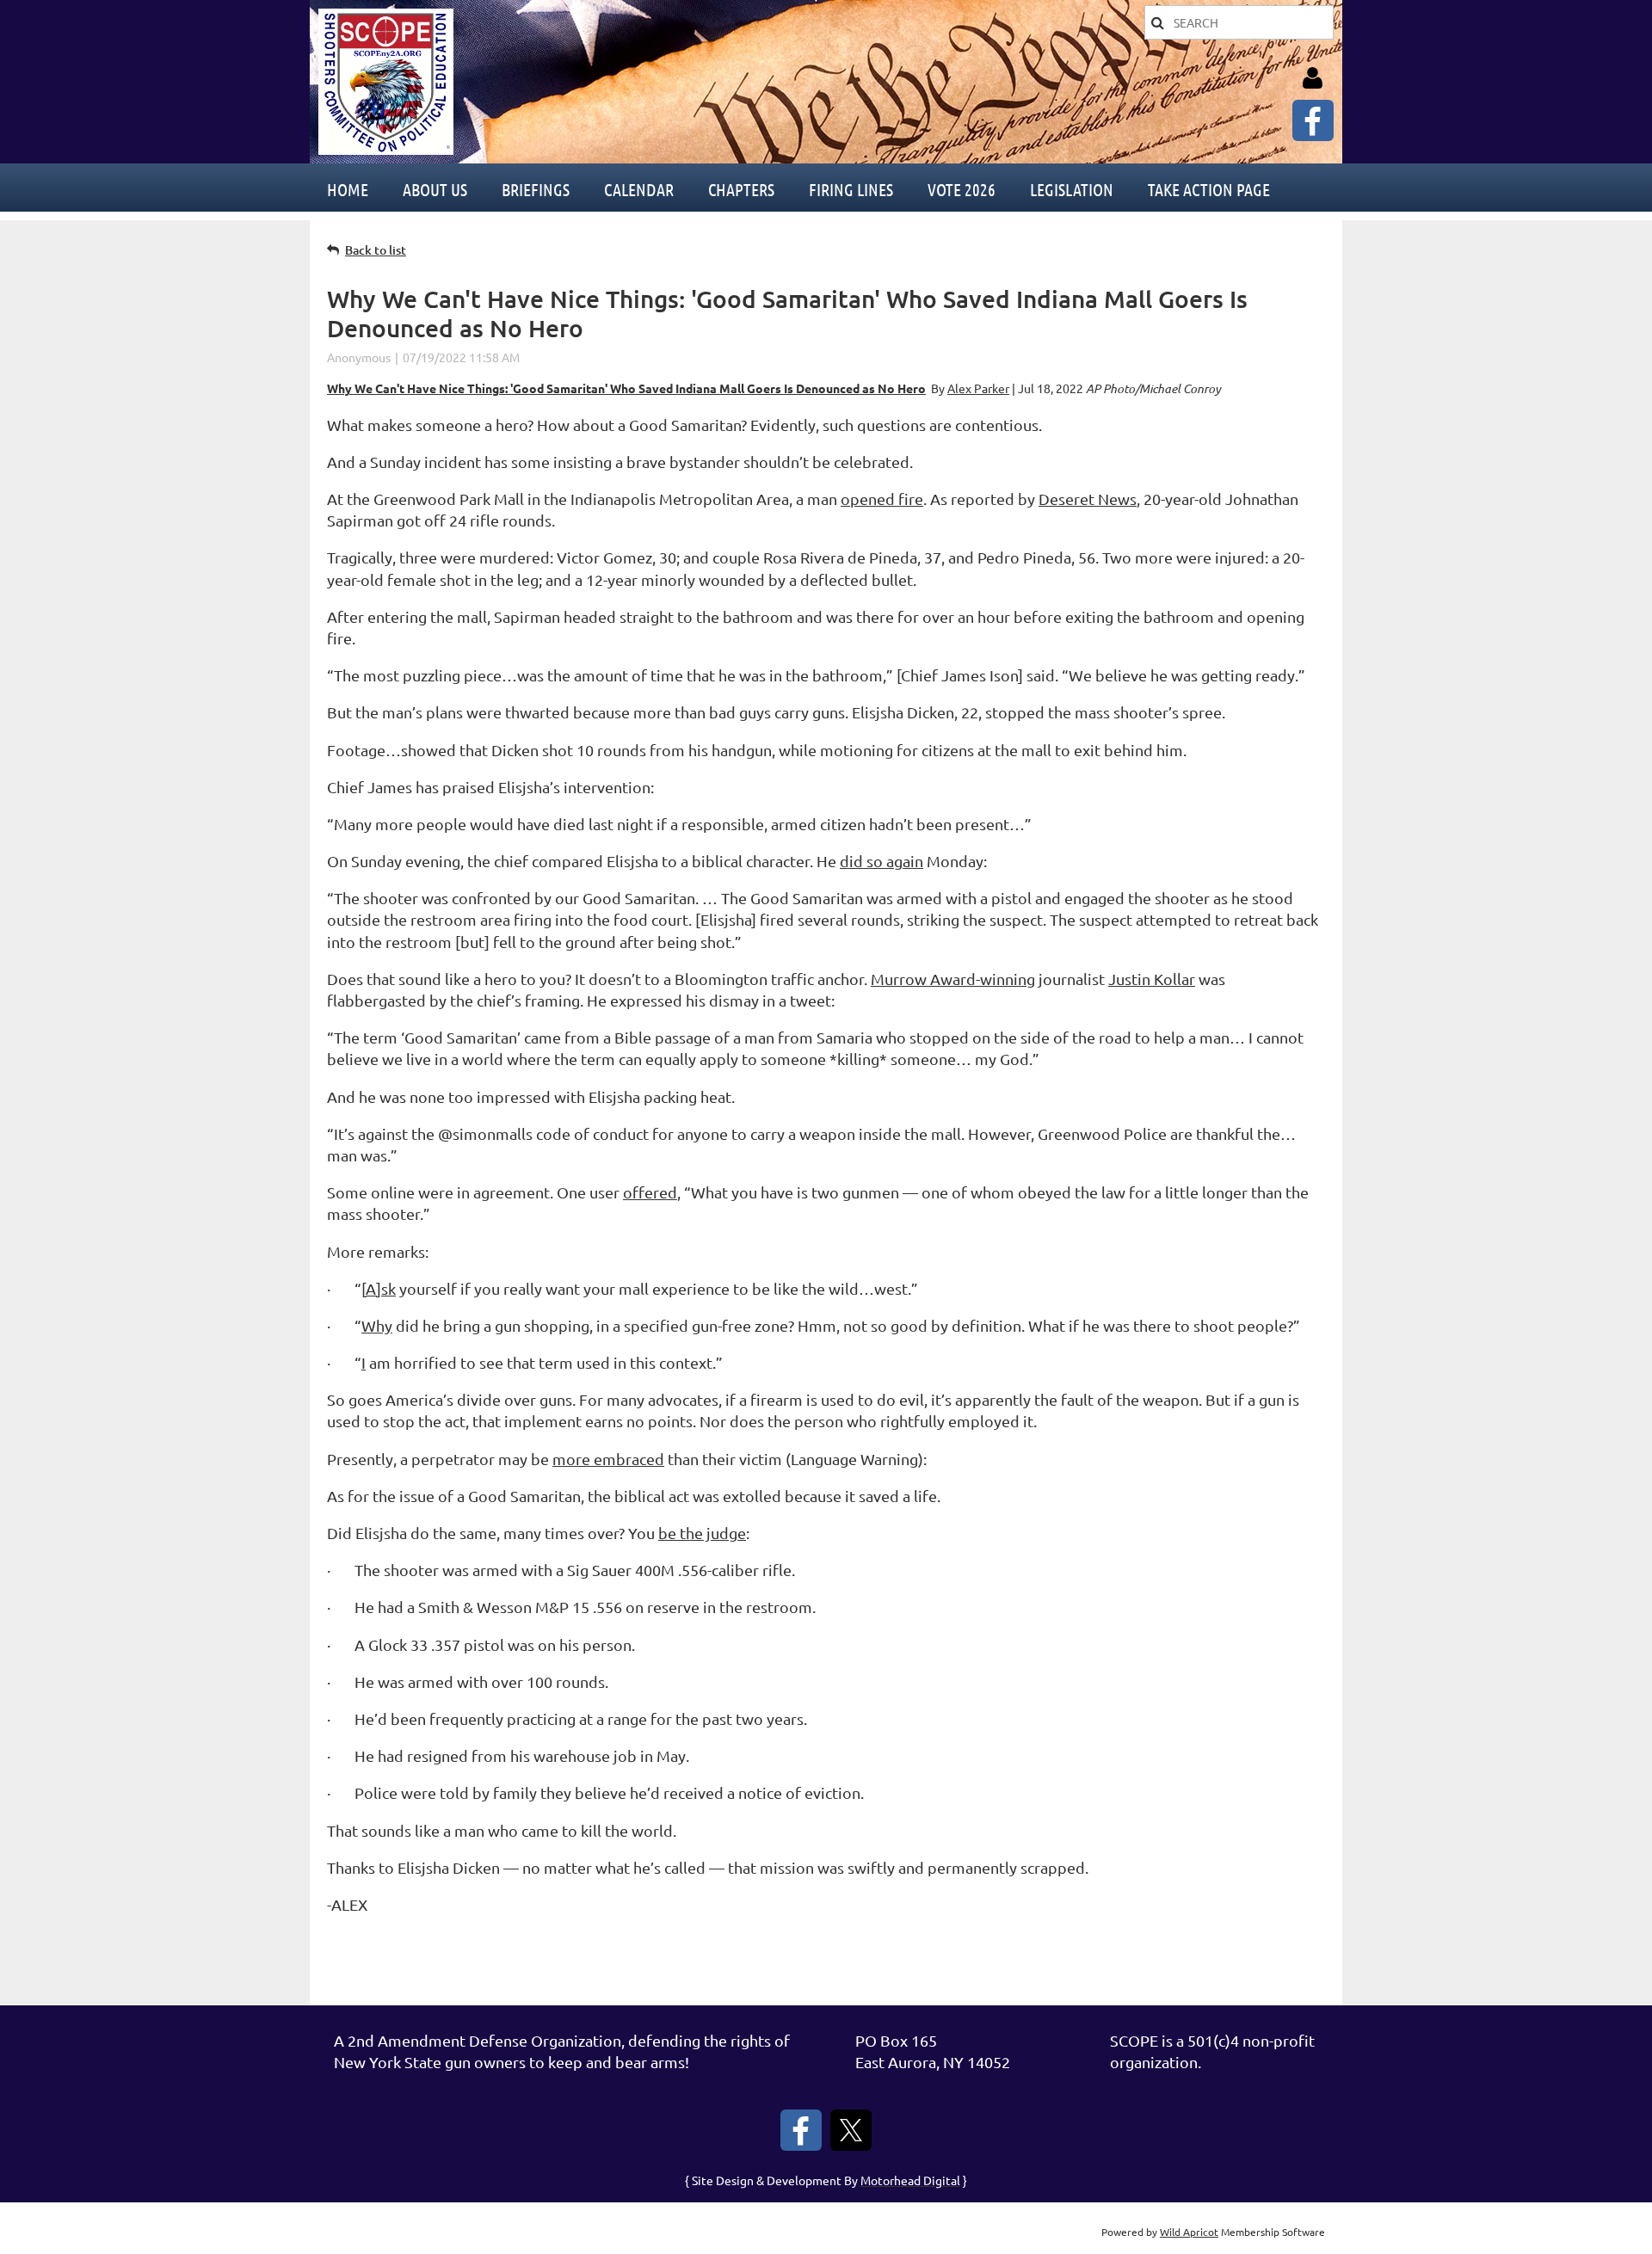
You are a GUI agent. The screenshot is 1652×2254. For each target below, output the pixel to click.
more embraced (608, 1459)
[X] (851, 2130)
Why (377, 1325)
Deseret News (1088, 499)
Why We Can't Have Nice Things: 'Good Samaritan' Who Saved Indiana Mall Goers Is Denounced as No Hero (626, 388)
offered (650, 1192)
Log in (1312, 78)
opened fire (882, 499)
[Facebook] (1313, 120)
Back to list (376, 250)
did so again (881, 861)
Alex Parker (978, 388)
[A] (379, 1288)
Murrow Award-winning (953, 979)
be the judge (702, 1533)
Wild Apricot (1189, 2232)
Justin (1152, 979)
